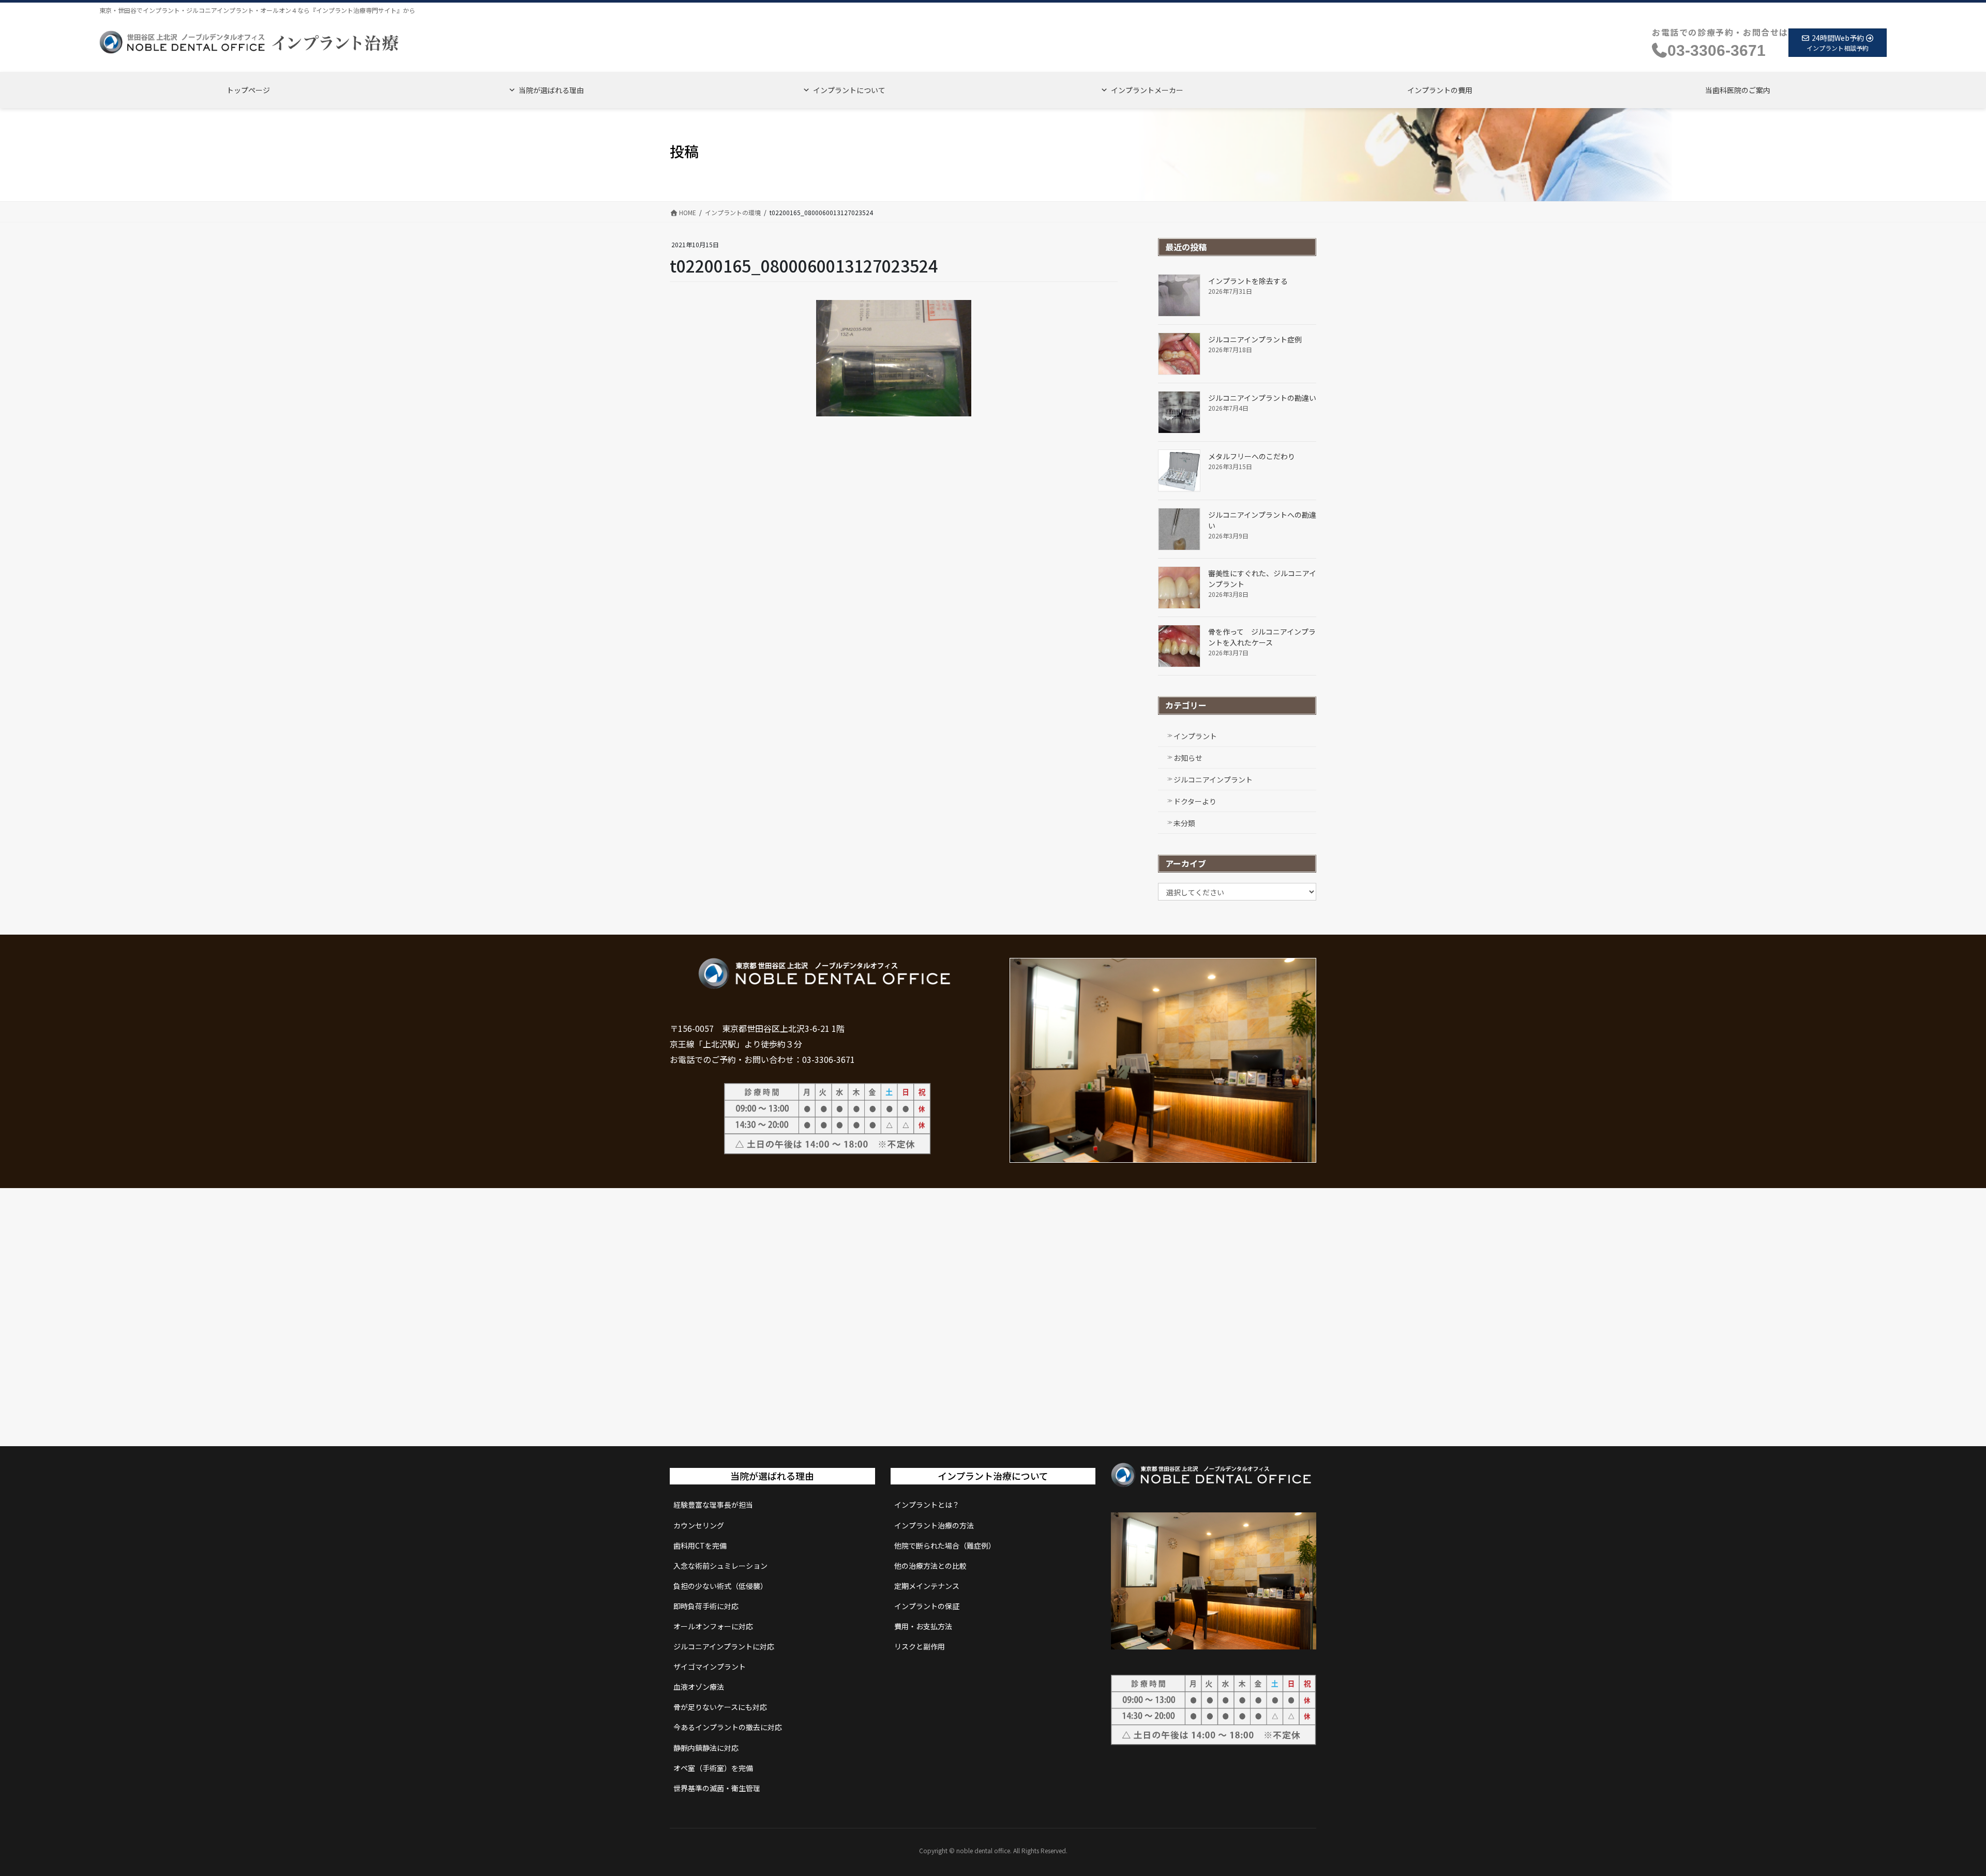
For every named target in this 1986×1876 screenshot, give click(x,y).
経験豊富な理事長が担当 (713, 1505)
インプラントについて (849, 90)
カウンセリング (699, 1525)
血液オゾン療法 (699, 1687)
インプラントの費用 (1440, 90)
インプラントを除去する (1248, 281)
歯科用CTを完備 (700, 1545)
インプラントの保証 (927, 1606)
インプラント (1195, 736)
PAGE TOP (1935, 1810)
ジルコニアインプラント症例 (1255, 339)
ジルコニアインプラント (1213, 779)
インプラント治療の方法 (934, 1525)
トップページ (248, 90)
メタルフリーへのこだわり (1252, 456)
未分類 (1184, 823)
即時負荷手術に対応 (706, 1606)
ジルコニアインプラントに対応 (724, 1646)
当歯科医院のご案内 (1738, 90)
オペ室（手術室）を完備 (713, 1768)
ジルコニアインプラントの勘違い (1262, 398)
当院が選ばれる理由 (551, 90)
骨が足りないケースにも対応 (720, 1707)
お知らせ (1188, 758)
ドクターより (1195, 801)
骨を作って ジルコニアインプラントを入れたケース (1262, 637)
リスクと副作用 (920, 1646)
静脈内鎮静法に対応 (706, 1748)
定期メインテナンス (927, 1586)
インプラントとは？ (927, 1505)
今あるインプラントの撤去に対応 (728, 1727)
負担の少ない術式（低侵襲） (720, 1586)
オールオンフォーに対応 (713, 1626)
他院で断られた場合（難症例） (945, 1545)
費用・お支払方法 (923, 1626)
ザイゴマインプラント (710, 1667)
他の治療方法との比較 (930, 1566)
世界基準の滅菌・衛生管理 (717, 1788)
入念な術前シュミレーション (720, 1566)
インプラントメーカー (1147, 90)
